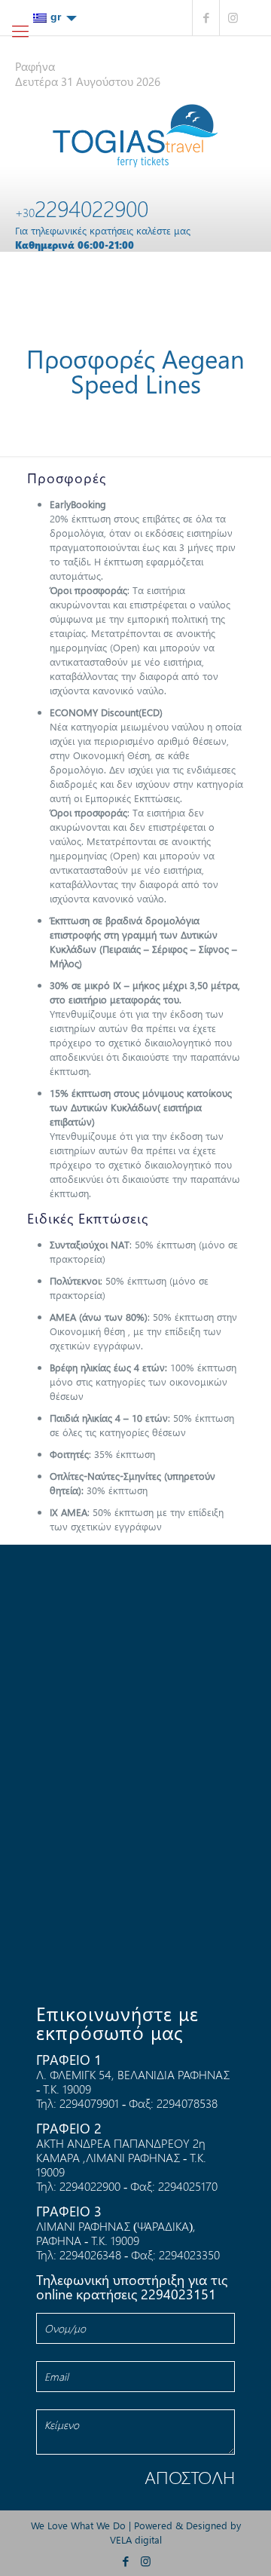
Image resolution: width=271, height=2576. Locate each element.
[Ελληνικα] (55, 17)
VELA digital (136, 2539)
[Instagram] (233, 18)
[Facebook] (206, 18)
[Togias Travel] (135, 136)
